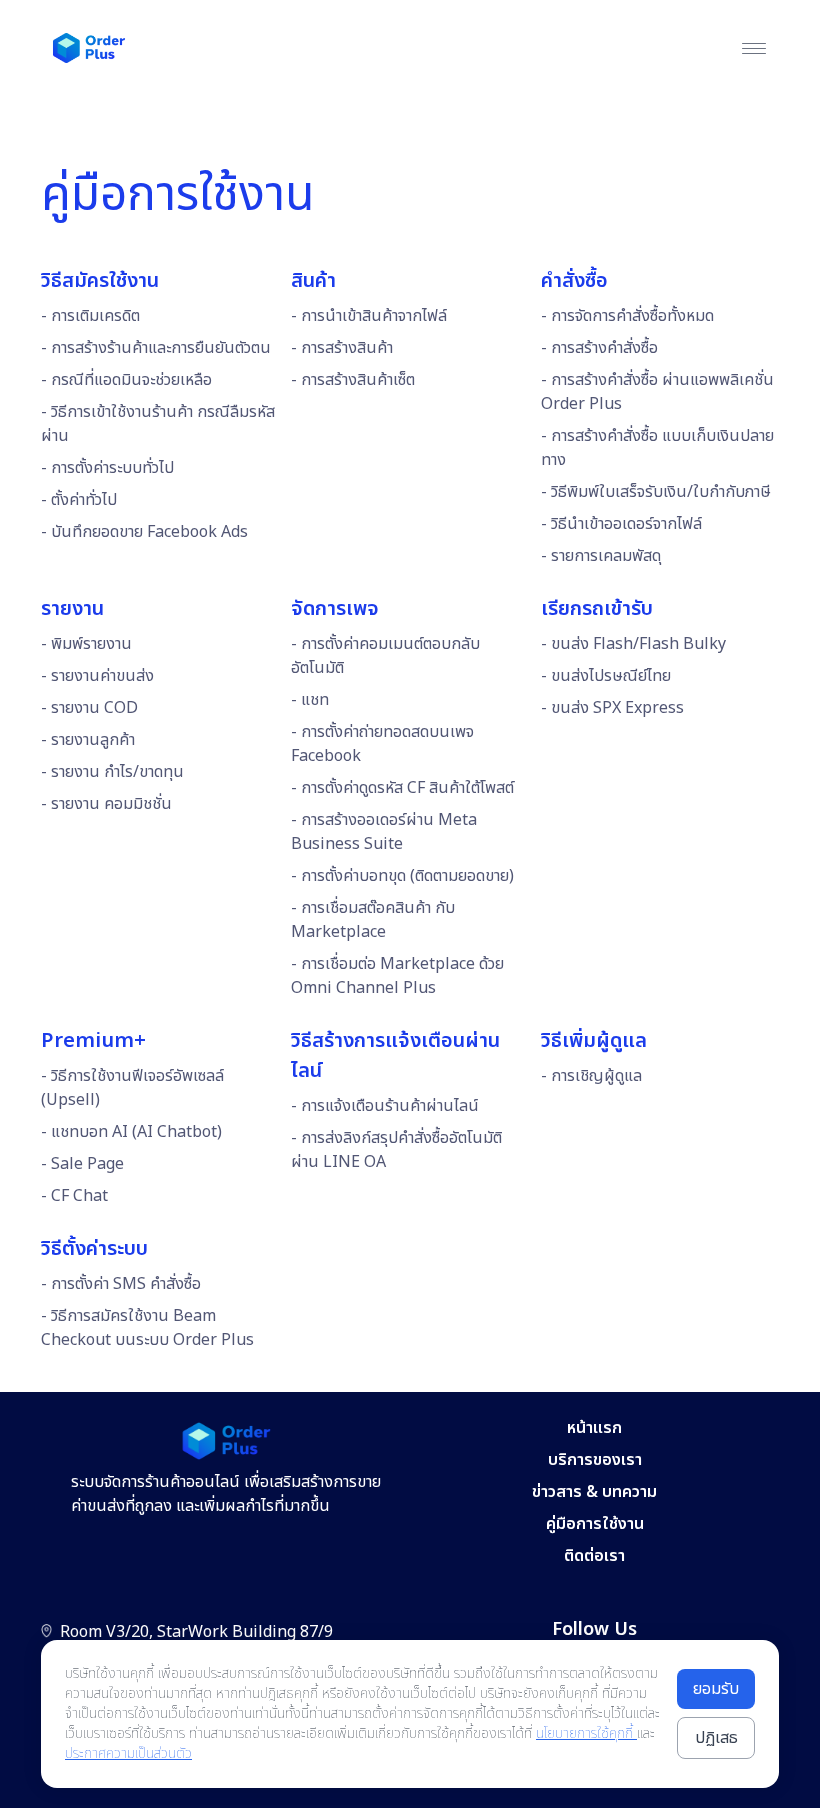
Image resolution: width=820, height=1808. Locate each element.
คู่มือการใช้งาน (595, 1524)
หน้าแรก (594, 1428)
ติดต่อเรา (594, 1556)
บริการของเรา (595, 1460)
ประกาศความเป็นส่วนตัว (128, 1753)
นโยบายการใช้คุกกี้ (586, 1733)
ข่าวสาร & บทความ (594, 1492)
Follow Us (594, 1629)
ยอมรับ (716, 1689)
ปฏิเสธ (716, 1738)
